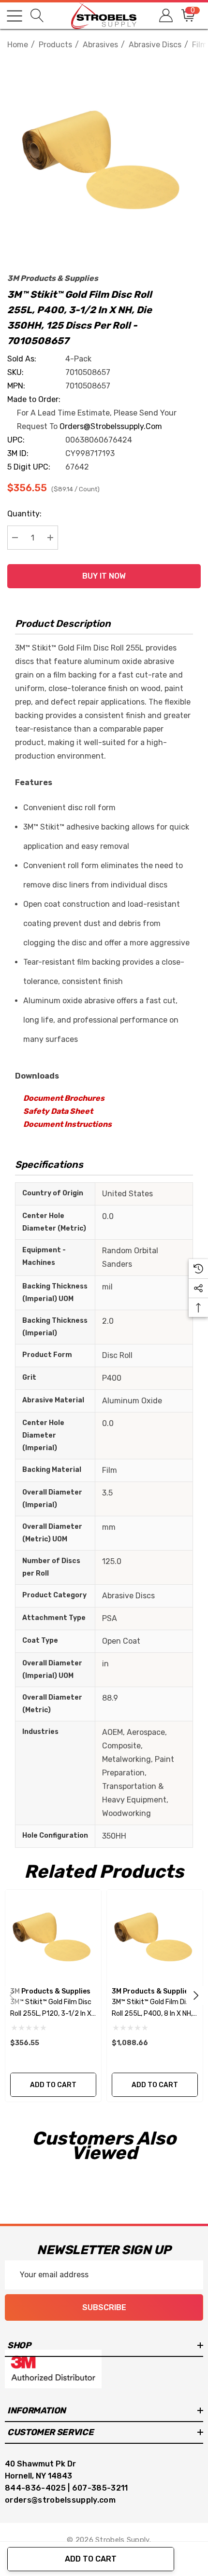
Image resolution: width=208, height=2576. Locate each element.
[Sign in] (165, 16)
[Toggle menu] (15, 16)
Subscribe (104, 2307)
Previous (12, 1995)
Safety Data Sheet (58, 1111)
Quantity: (24, 514)
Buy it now (104, 576)
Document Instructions (67, 1124)
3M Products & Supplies (53, 278)
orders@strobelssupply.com (111, 426)
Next (196, 1995)
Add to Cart (91, 2559)
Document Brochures (64, 1098)
